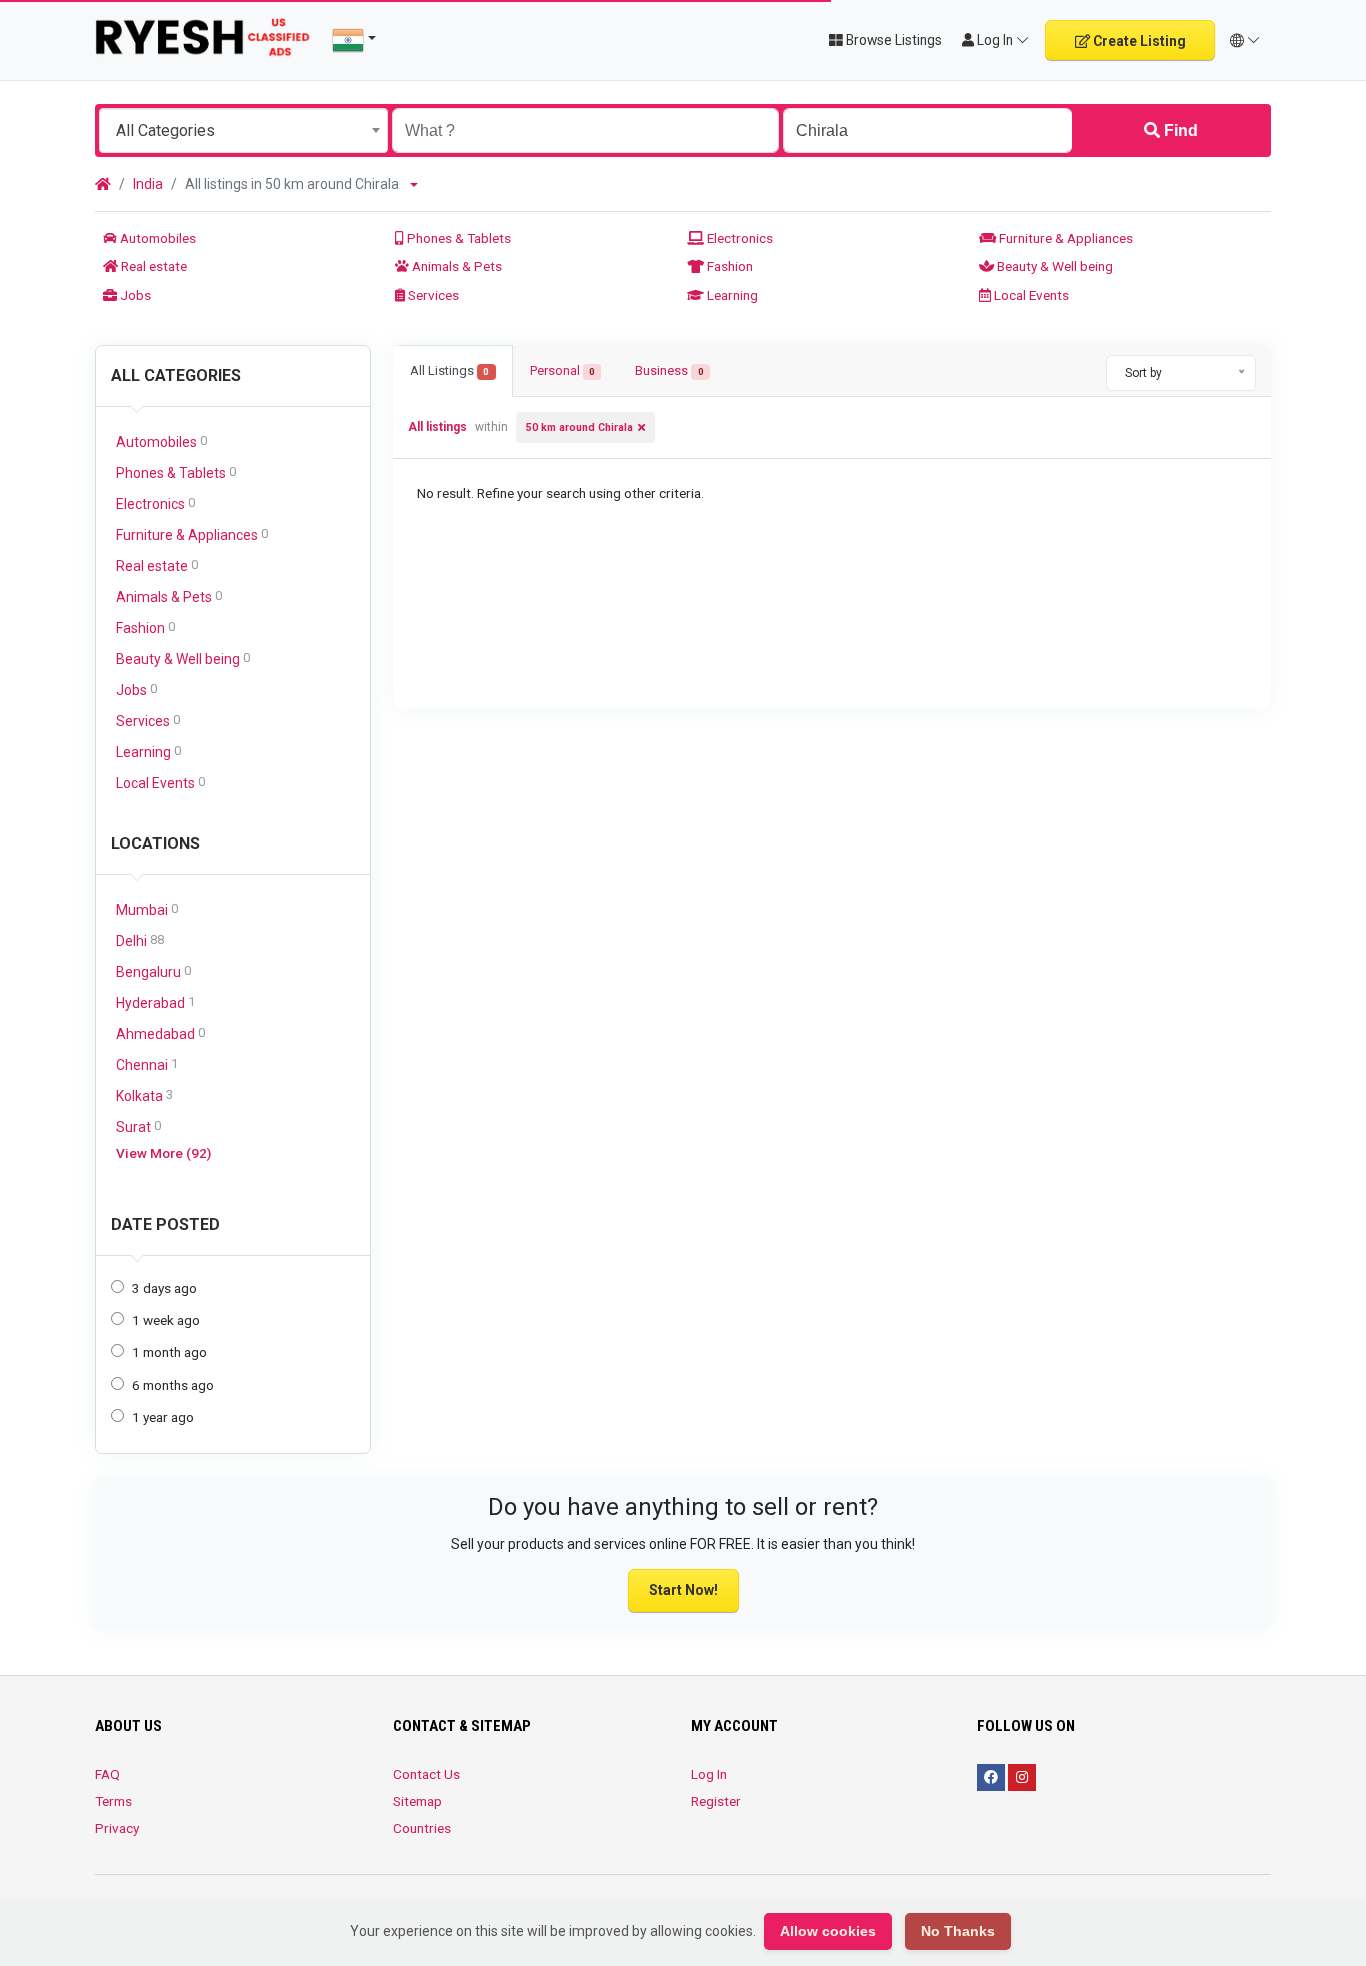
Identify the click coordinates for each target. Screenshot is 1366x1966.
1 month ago (169, 1352)
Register (716, 1801)
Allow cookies (828, 1931)
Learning (731, 295)
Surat (138, 1126)
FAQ (107, 1774)
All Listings (449, 370)
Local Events (1030, 295)
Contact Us (426, 1774)
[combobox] (243, 130)
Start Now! (683, 1590)
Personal (562, 370)
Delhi (140, 940)
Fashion (728, 266)
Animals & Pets (455, 266)
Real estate (152, 266)
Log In (709, 1774)
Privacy (117, 1828)
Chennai (147, 1064)
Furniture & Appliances (1064, 238)
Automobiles (156, 238)
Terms (113, 1801)
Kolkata (144, 1095)
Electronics (738, 238)
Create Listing (1138, 41)
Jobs (134, 295)
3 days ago (164, 1288)
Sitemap (417, 1801)
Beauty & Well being (1053, 266)
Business (669, 370)
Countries (422, 1828)
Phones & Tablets (457, 238)
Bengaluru (153, 971)
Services (432, 295)
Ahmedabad (160, 1033)
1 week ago (166, 1320)
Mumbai (147, 909)
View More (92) (163, 1153)
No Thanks (958, 1931)
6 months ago (173, 1385)
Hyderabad (155, 1002)
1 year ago (163, 1417)
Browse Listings (892, 40)
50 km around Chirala (579, 427)
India (148, 184)
